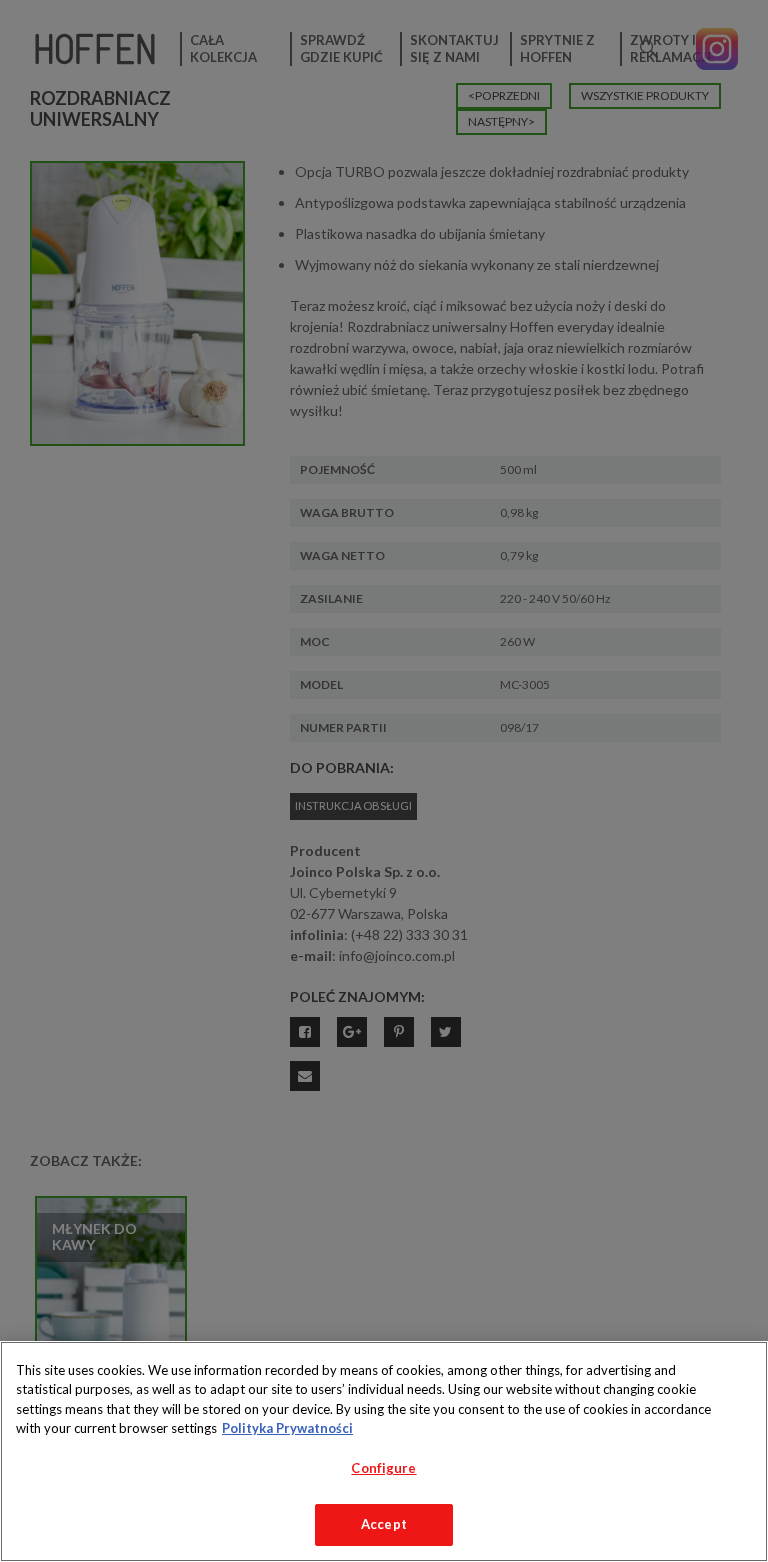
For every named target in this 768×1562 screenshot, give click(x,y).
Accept (384, 1524)
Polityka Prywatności (287, 1428)
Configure (383, 1468)
